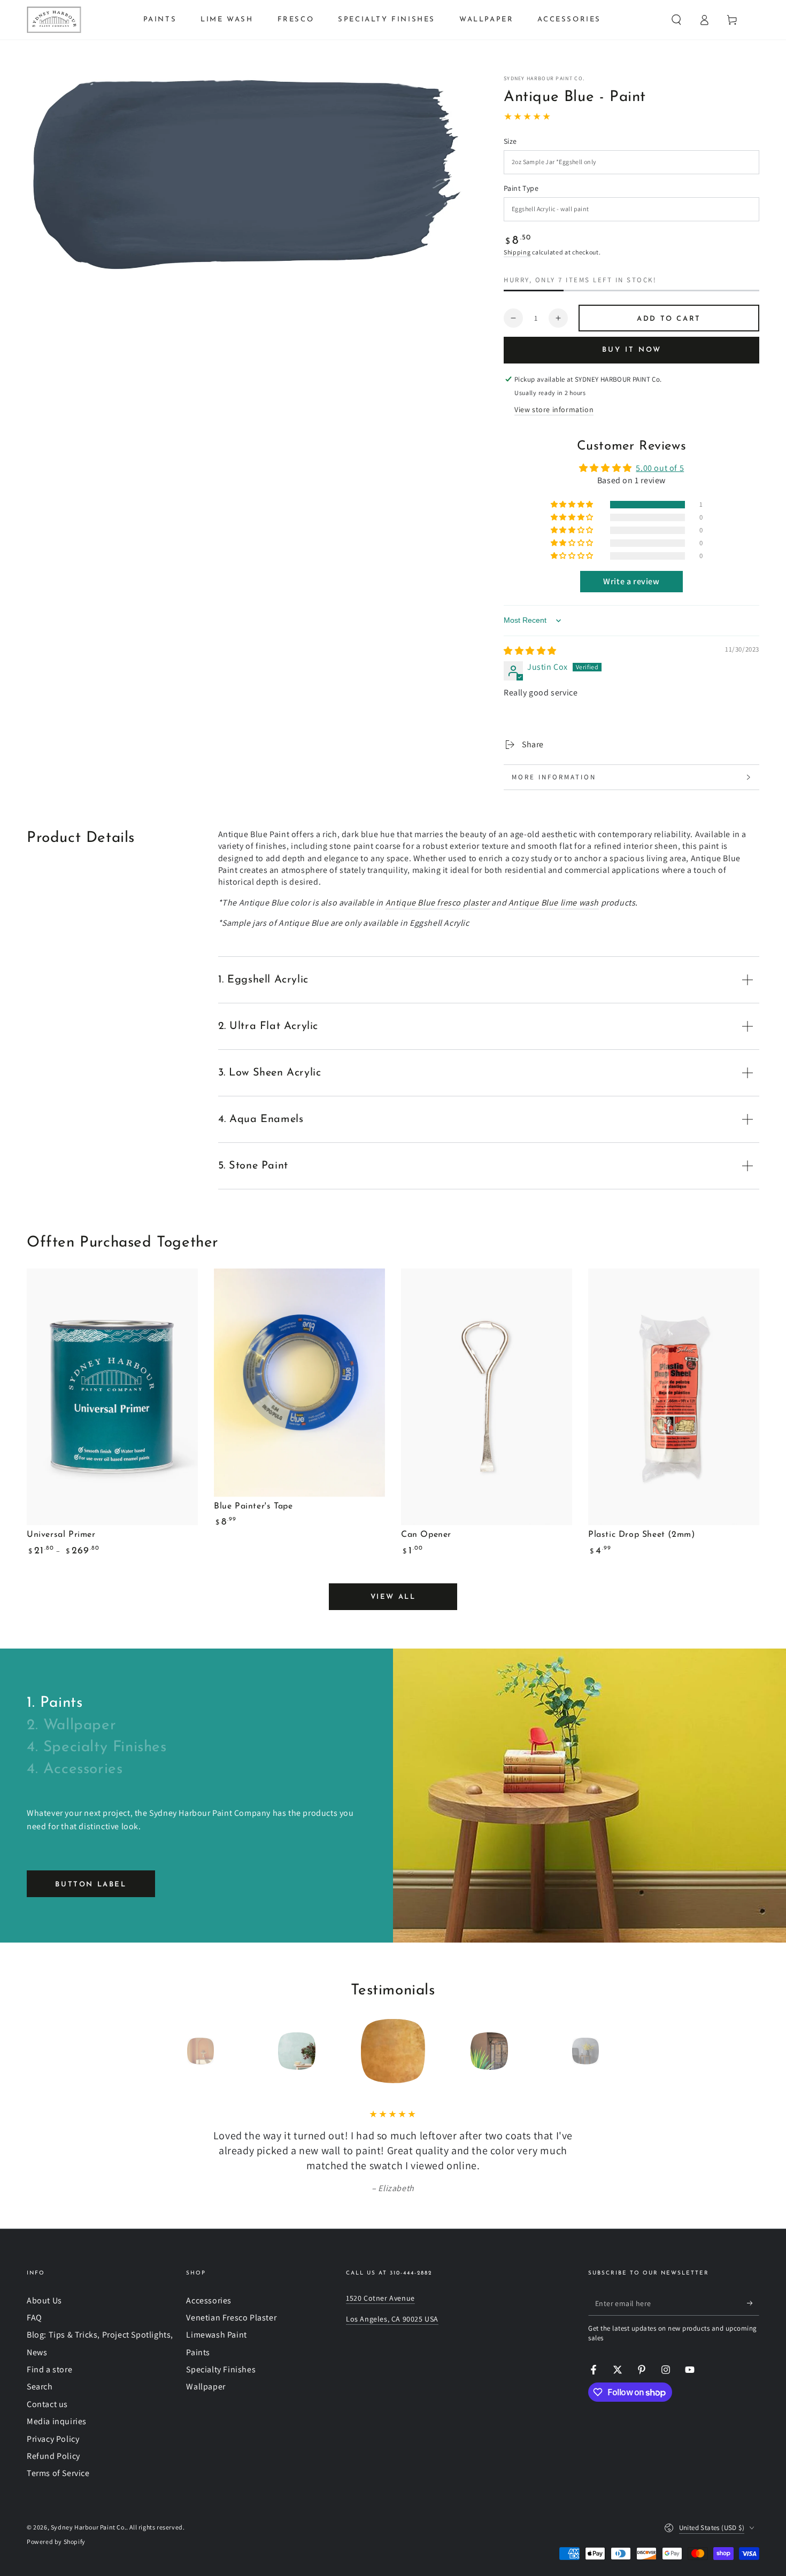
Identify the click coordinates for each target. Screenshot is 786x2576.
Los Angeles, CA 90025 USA (392, 2319)
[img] (530, 651)
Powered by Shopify (56, 2542)
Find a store (49, 2369)
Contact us (47, 2404)
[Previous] (176, 2051)
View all (393, 1597)
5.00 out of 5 (660, 468)
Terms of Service (58, 2473)
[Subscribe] (753, 2303)
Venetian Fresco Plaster (231, 2318)
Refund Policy (53, 2456)
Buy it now (632, 350)
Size (510, 141)
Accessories (209, 2300)
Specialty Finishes (221, 2369)
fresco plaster (438, 903)
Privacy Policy (53, 2439)
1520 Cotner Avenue (380, 2298)
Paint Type (521, 188)
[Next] (610, 2051)
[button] (676, 20)
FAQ (34, 2318)
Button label (91, 1885)
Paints (198, 2352)
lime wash (554, 903)
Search (40, 2387)
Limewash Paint (216, 2335)
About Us (44, 2300)
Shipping (517, 252)
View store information (554, 409)
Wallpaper (206, 2387)
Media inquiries (57, 2421)
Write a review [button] (631, 581)
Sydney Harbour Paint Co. (544, 78)
